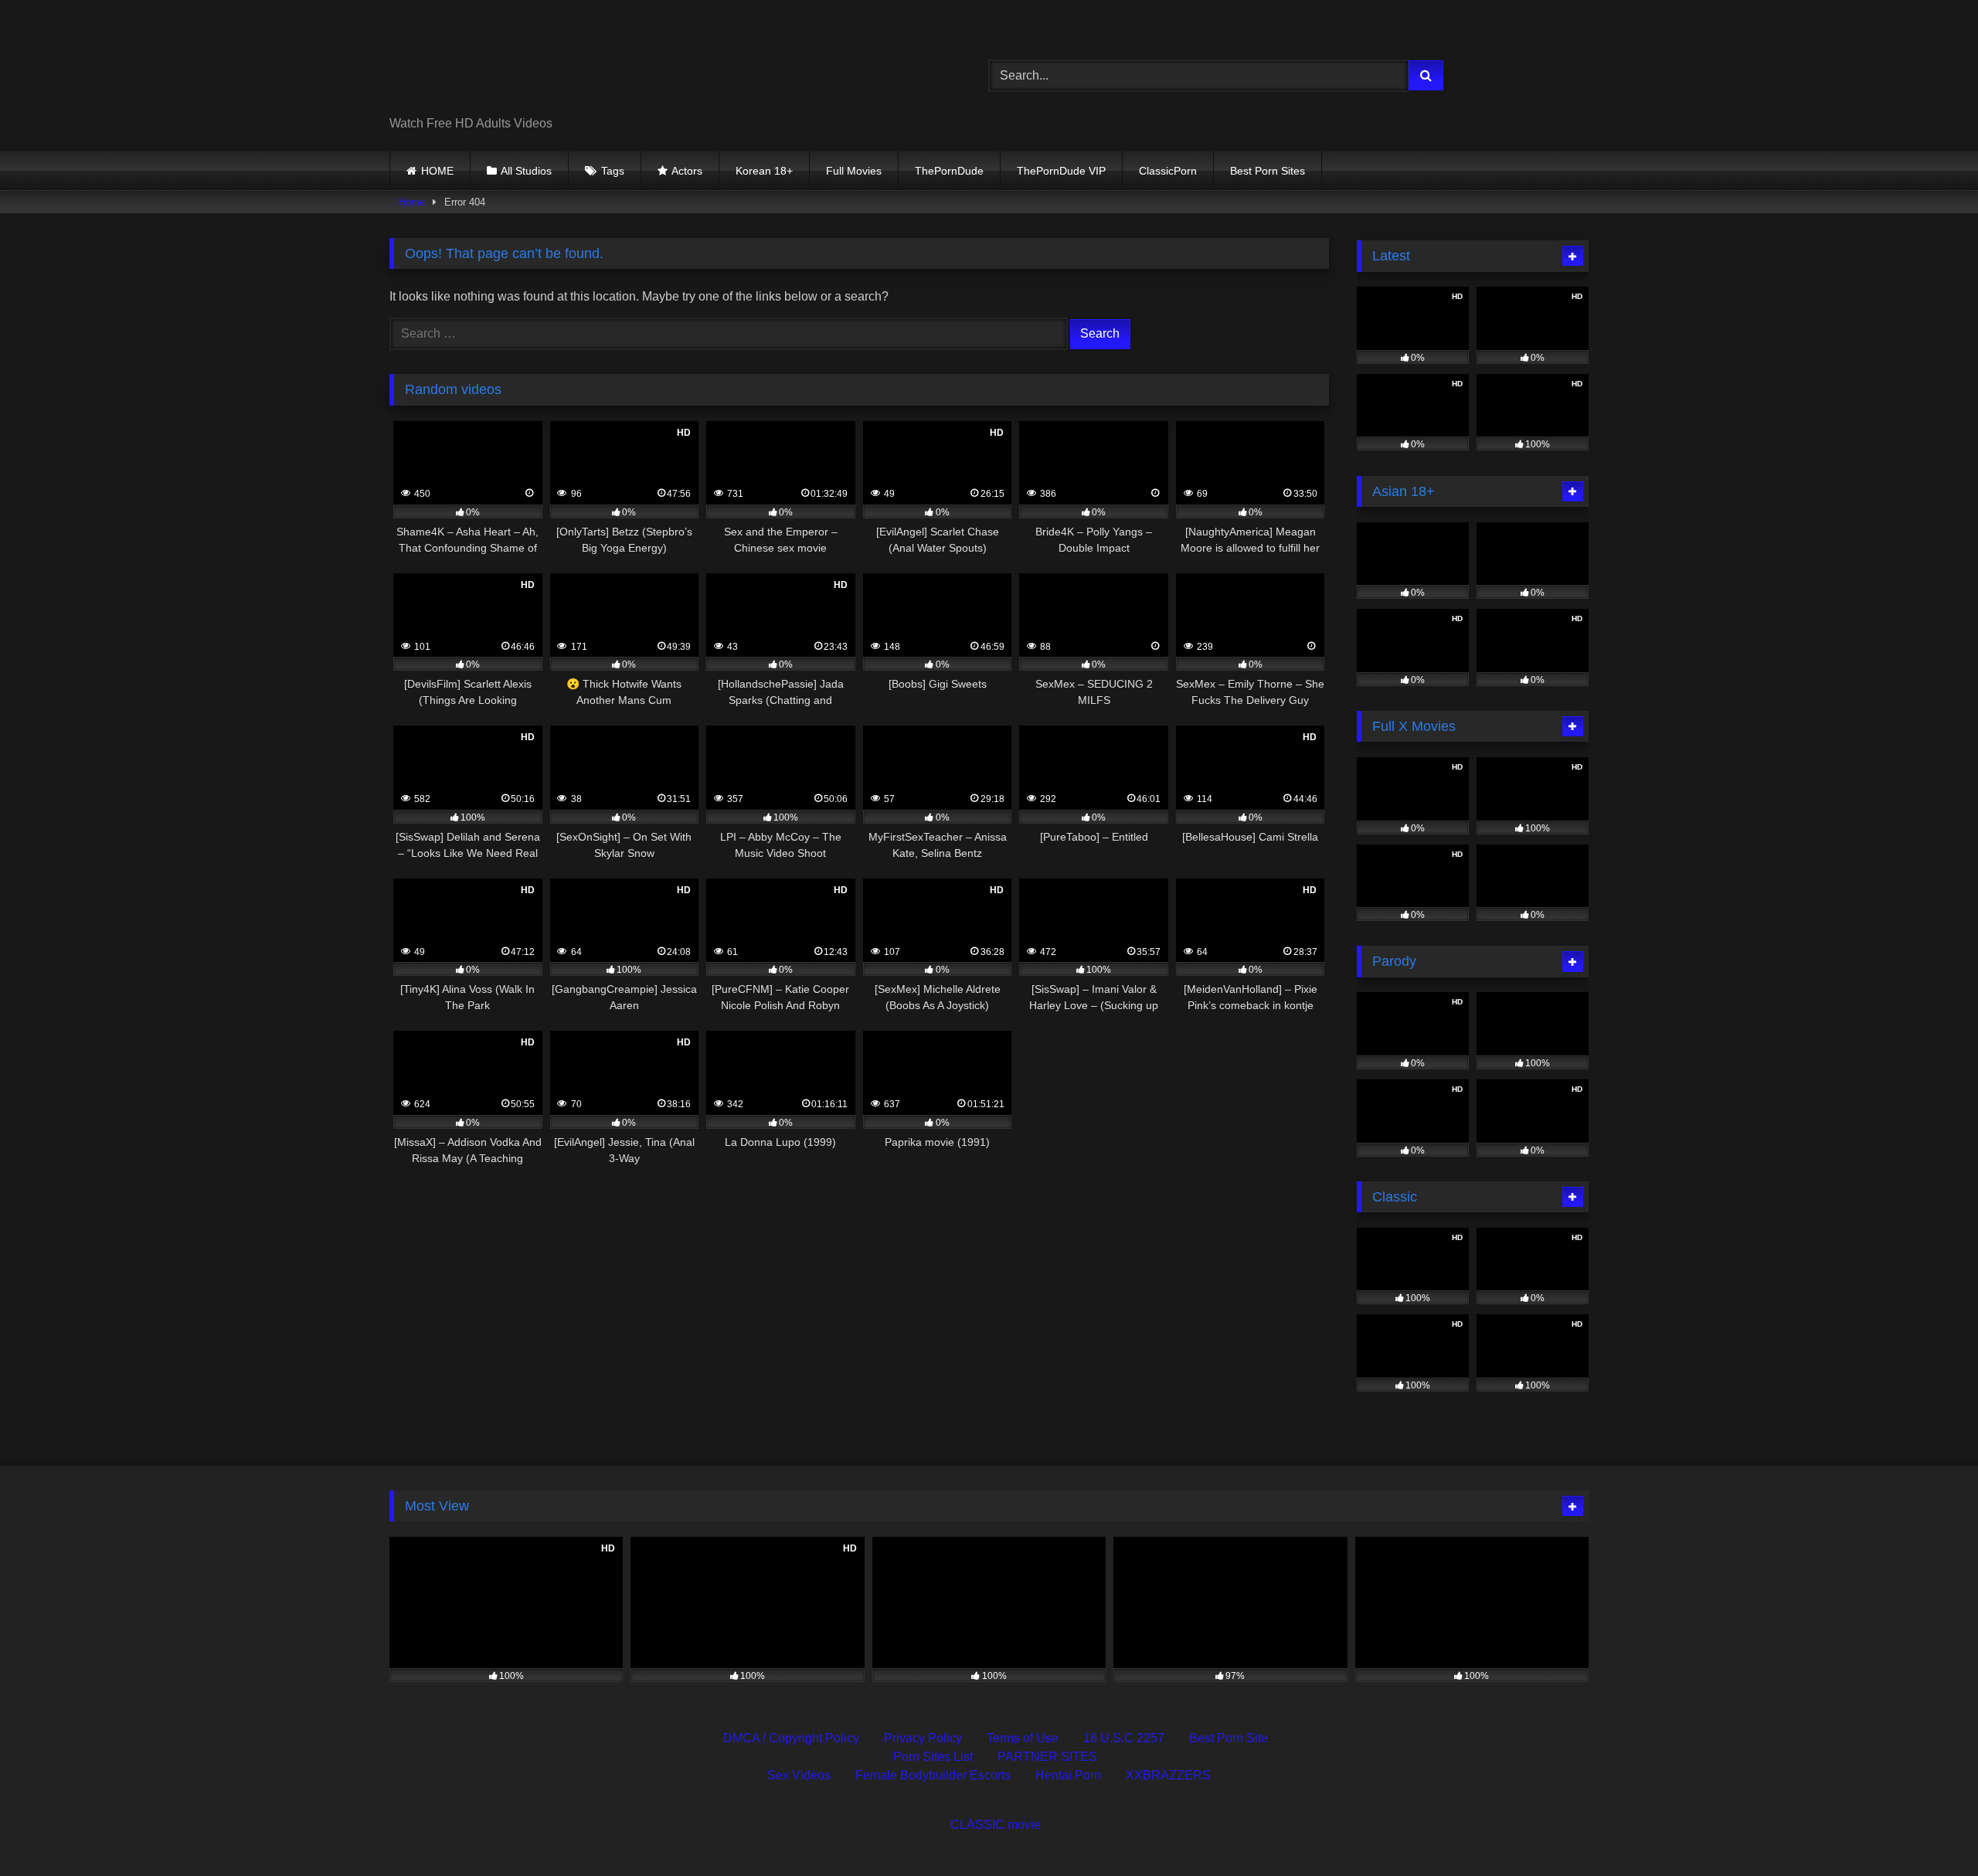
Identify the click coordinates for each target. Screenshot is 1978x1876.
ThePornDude (949, 171)
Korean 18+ (764, 171)
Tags (613, 171)
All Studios (526, 171)
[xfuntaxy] (530, 63)
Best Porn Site (1229, 1738)
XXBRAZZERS (1168, 1775)
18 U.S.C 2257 (1124, 1738)
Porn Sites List (933, 1757)
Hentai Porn (1068, 1775)
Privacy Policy (923, 1738)
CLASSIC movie (996, 1825)
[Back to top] (1930, 1830)
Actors (687, 171)
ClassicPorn (1168, 171)
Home (412, 202)
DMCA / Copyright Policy (791, 1738)
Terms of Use (1023, 1738)
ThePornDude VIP (1061, 171)
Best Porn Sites (1268, 171)
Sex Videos (799, 1775)
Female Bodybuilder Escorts (933, 1775)
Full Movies (854, 171)
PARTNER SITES (1047, 1757)
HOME (437, 171)
